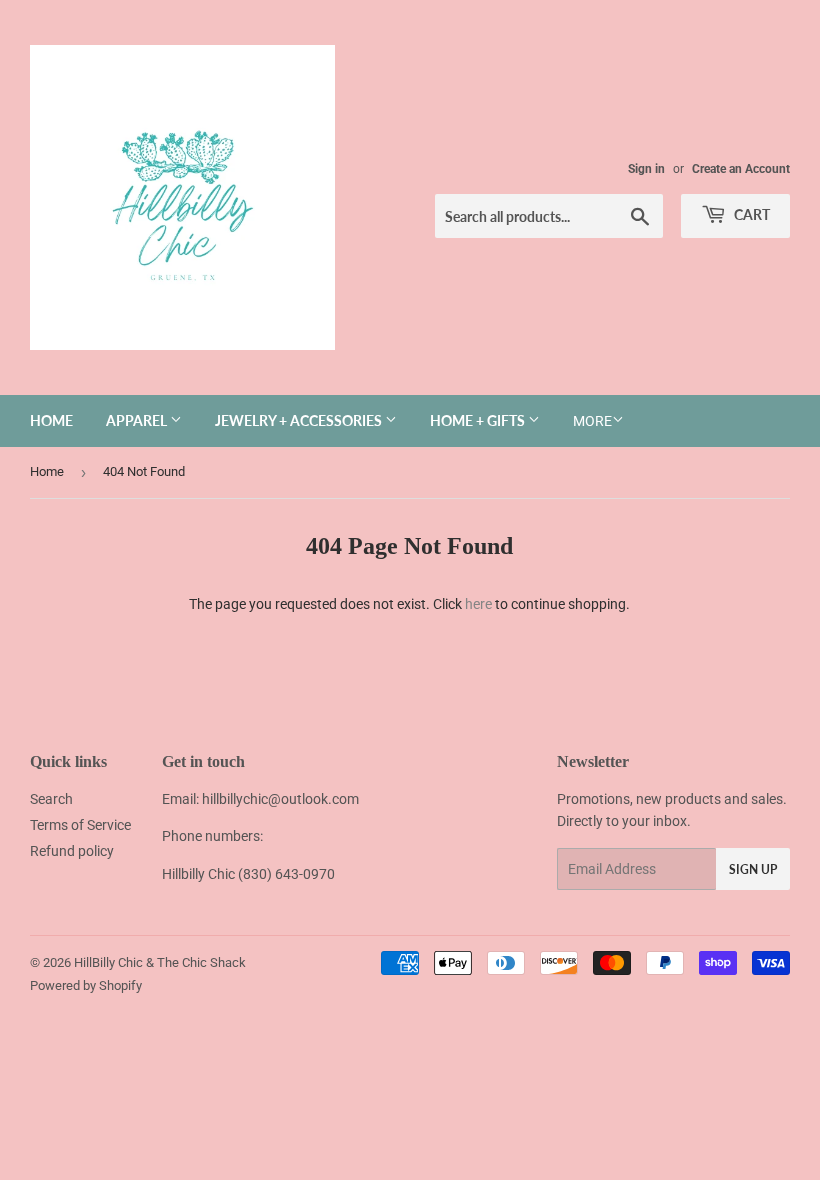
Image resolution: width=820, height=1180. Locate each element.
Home (51, 420)
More (592, 421)
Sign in (646, 169)
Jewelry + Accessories (300, 420)
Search (51, 799)
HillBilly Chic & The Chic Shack (160, 962)
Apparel (138, 420)
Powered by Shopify (86, 985)
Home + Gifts (479, 420)
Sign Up (753, 869)
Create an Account (741, 169)
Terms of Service (80, 825)
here (478, 604)
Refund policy (72, 851)
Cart (750, 214)
